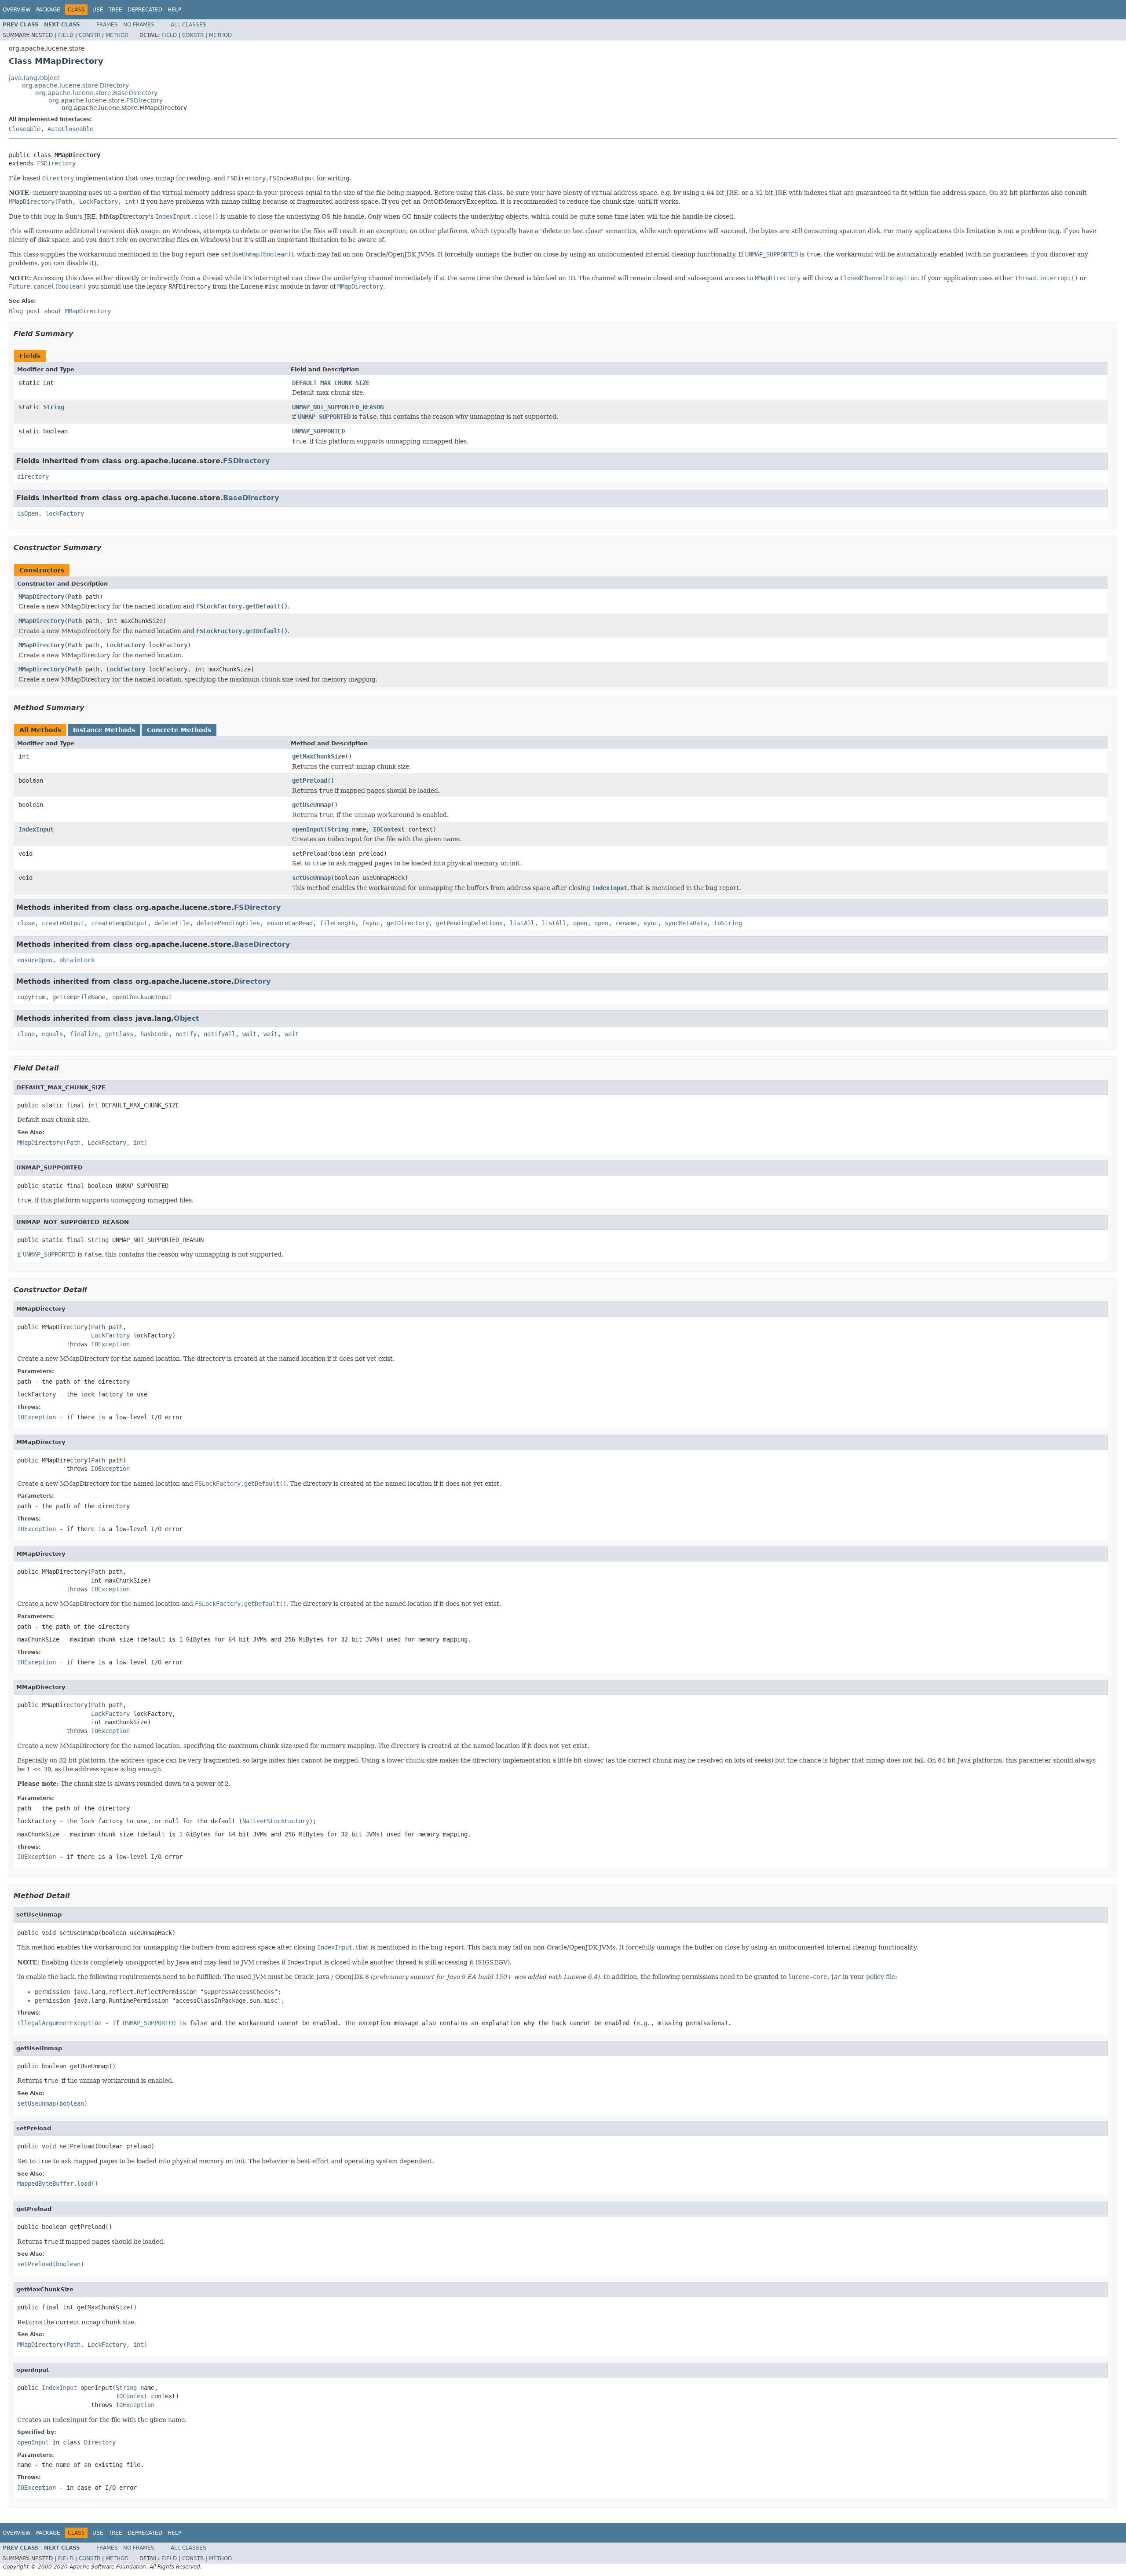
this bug (43, 216)
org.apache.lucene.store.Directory (75, 85)
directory (33, 476)
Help (174, 10)
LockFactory (126, 645)
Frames (107, 25)
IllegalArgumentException (59, 2023)
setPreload (310, 854)
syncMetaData (686, 923)
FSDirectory (56, 163)
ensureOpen (35, 960)
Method (117, 35)
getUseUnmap (311, 805)
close (26, 923)
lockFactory (65, 513)
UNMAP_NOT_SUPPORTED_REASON (338, 407)
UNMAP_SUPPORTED (318, 431)
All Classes (188, 25)
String (54, 407)
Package (48, 10)
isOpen (28, 513)
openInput (308, 829)
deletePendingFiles (228, 923)
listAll (522, 923)
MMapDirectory (41, 597)
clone (26, 1034)
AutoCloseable (70, 129)
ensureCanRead (290, 923)
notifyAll (219, 1034)
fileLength (337, 923)
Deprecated (145, 10)
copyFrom (31, 997)
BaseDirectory (251, 498)
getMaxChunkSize (318, 756)
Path (75, 597)
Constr (90, 35)
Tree (115, 10)
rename (626, 923)
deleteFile (172, 923)
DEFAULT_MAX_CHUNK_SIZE (331, 383)
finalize (84, 1034)
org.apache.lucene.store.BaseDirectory (96, 93)
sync (651, 923)
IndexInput (36, 829)
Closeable (25, 129)
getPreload (310, 780)
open (580, 923)
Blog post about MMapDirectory (60, 311)
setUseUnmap (311, 878)
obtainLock (77, 960)
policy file (881, 1977)
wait (249, 1034)
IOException (110, 1344)
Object (186, 1018)
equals (52, 1034)
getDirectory (408, 923)
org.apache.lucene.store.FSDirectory (106, 100)
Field (66, 35)
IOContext (389, 829)
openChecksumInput (142, 997)
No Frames (139, 25)
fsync (371, 923)
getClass (119, 1034)
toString (728, 923)
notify (186, 1034)
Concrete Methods (179, 730)
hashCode (154, 1034)
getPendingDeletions (469, 923)
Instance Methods (104, 730)
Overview (17, 10)
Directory (252, 981)
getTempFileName (79, 997)
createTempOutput (119, 923)
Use (98, 10)
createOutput (63, 923)
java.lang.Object (34, 78)
